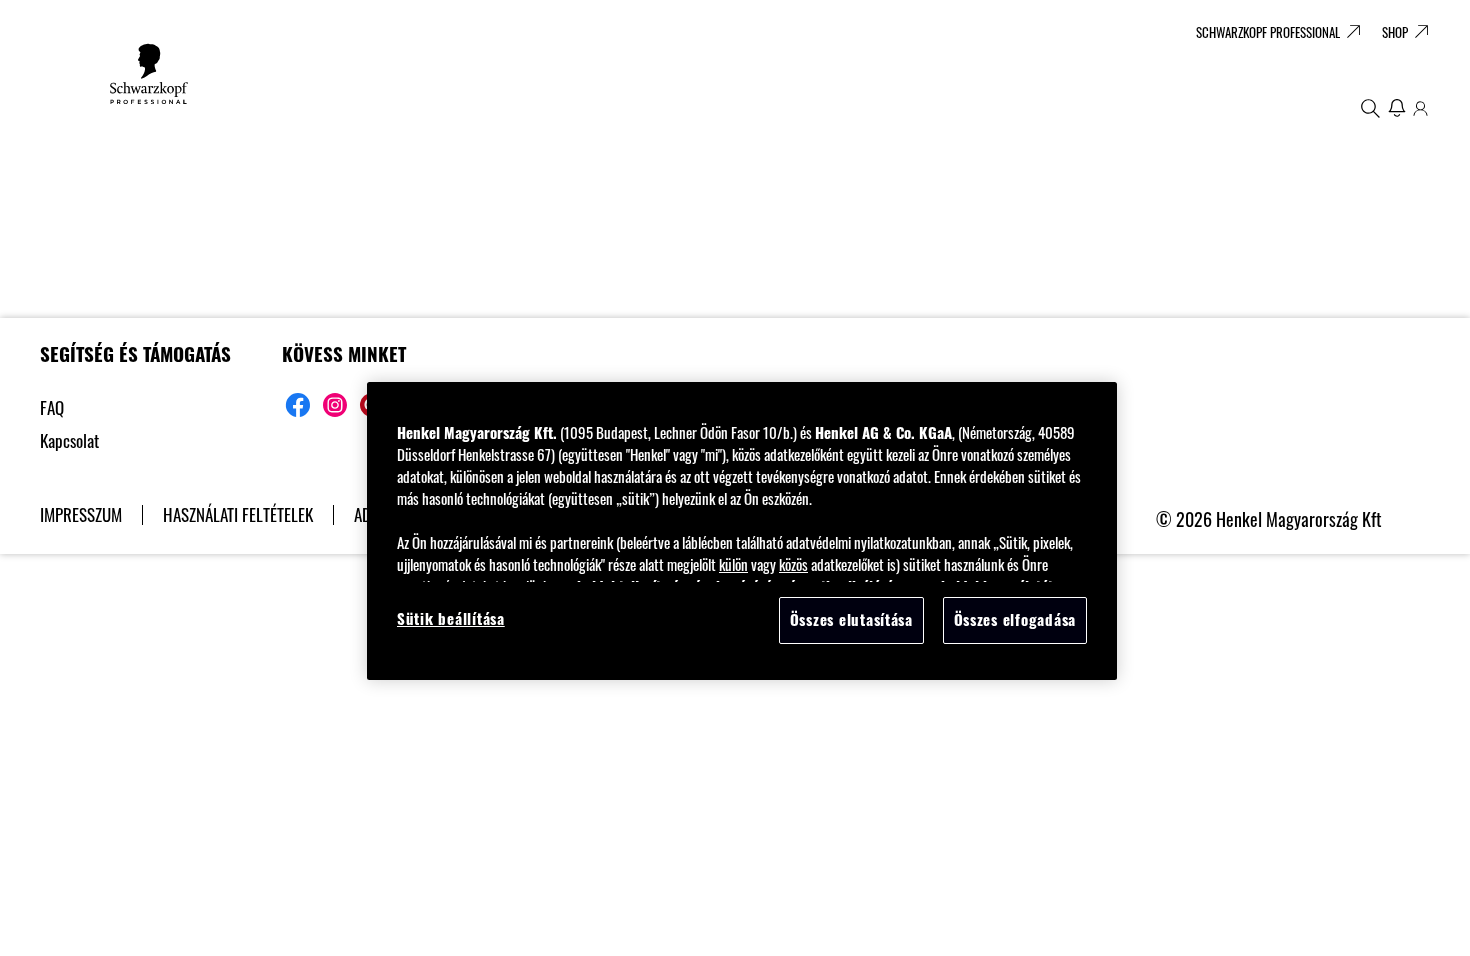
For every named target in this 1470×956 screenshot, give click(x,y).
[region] (742, 530)
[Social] (298, 405)
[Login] (1420, 108)
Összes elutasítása (851, 619)
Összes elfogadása (1015, 619)
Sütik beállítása (451, 618)
